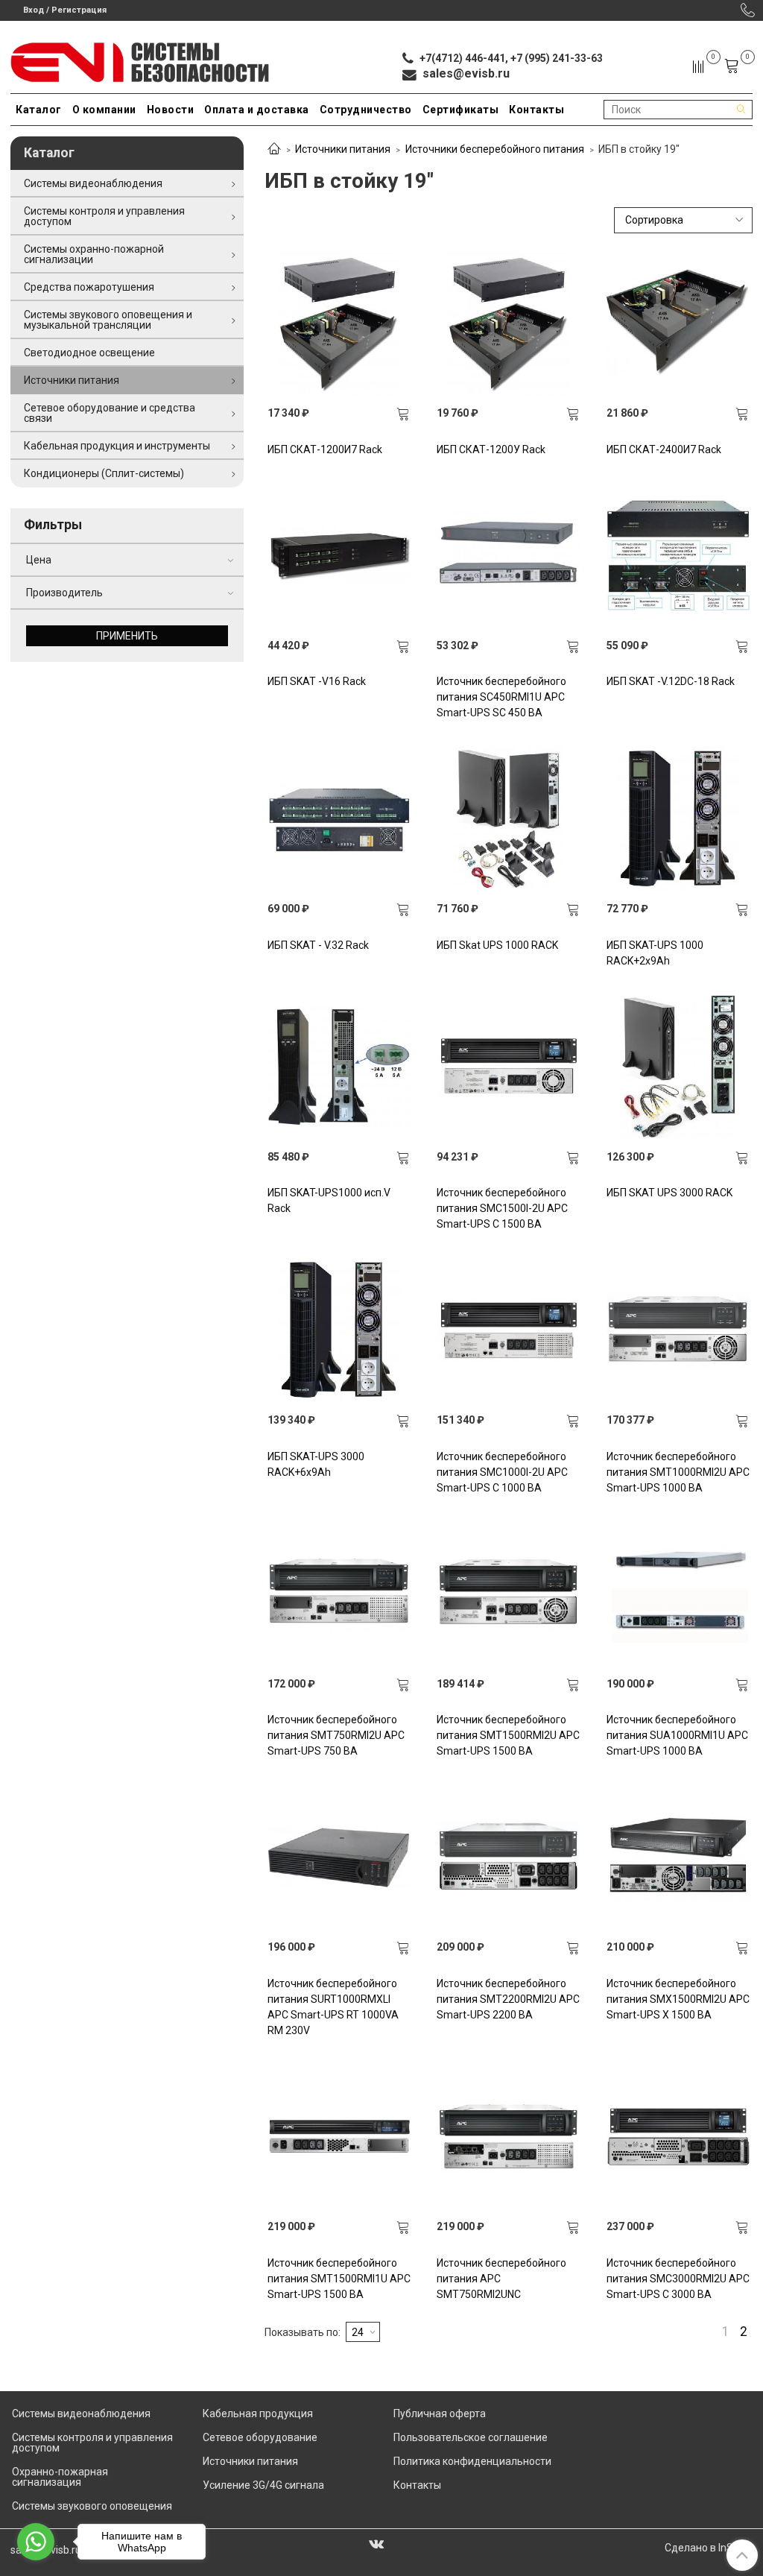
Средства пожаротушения (89, 287)
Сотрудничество (366, 110)
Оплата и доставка (257, 110)
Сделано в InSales (709, 2548)
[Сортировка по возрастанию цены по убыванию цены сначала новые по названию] (683, 220)
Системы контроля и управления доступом (104, 216)
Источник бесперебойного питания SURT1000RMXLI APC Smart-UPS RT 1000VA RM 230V (333, 2007)
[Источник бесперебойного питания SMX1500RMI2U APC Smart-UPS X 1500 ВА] (678, 1857)
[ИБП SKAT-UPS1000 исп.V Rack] (339, 1067)
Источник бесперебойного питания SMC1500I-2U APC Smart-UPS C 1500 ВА (502, 1208)
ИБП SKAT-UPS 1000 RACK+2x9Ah (655, 953)
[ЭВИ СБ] (140, 59)
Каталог (39, 110)
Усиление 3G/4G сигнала (263, 2485)
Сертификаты (461, 110)
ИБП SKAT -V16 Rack (317, 681)
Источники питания (343, 149)
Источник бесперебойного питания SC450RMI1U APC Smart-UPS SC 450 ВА (501, 697)
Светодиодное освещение (89, 353)
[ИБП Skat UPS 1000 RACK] (509, 819)
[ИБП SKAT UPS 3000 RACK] (678, 1067)
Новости (171, 110)
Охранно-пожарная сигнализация (60, 2477)
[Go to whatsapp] (36, 2542)
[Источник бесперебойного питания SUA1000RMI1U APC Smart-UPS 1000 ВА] (678, 1594)
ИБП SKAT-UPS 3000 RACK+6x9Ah (316, 1464)
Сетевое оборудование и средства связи (110, 413)
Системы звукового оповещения (92, 2506)
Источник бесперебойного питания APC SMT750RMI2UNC (501, 2279)
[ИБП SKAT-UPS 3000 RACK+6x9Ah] (339, 1330)
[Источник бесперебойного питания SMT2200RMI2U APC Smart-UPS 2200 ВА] (509, 1857)
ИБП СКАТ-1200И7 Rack (325, 449)
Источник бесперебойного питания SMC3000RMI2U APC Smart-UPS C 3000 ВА (678, 2279)
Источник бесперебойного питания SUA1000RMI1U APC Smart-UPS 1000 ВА (677, 1735)
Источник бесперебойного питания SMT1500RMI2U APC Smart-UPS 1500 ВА (508, 1735)
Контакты (536, 110)
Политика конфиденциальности (472, 2461)
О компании (104, 110)
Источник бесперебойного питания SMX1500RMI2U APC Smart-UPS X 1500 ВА (678, 1999)
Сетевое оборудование (260, 2437)
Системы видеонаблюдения (93, 183)
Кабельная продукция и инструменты (117, 446)
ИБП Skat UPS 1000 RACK (497, 945)
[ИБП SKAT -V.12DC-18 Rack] (678, 556)
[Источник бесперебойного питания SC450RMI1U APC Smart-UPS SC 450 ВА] (509, 556)
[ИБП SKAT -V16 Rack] (339, 556)
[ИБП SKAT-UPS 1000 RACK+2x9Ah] (678, 819)
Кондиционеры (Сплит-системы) (104, 473)
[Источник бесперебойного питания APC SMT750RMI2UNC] (509, 2137)
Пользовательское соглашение (471, 2437)
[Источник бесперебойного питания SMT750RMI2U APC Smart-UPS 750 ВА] (339, 1594)
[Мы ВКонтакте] (376, 2543)
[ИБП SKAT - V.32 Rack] (339, 819)
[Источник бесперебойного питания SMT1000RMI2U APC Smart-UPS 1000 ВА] (678, 1330)
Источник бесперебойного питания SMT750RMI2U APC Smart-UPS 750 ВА (336, 1735)
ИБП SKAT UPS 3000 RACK (669, 1193)
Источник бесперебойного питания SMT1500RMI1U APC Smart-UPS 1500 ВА (339, 2279)
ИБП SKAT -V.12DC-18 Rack (671, 681)
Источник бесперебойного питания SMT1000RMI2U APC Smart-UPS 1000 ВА (678, 1472)
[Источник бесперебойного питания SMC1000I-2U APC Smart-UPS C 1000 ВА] (509, 1330)
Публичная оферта (440, 2414)
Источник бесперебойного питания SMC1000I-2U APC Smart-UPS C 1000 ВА (502, 1472)
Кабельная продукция (258, 2414)
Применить (127, 636)
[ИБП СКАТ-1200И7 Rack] (339, 323)
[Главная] (274, 150)
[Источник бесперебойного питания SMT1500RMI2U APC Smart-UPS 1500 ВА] (509, 1594)
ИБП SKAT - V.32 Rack (318, 945)
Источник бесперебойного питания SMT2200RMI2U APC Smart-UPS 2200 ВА (508, 1999)
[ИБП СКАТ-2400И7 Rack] (678, 323)
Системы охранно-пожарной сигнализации (94, 254)
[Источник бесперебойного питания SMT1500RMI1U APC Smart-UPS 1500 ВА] (339, 2137)
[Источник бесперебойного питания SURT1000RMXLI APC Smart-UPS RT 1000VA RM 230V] (339, 1857)
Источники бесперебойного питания (495, 149)
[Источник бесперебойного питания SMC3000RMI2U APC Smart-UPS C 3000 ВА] (678, 2137)
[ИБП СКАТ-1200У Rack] (509, 323)
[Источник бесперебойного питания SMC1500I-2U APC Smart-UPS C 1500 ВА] (509, 1067)
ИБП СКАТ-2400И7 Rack (664, 449)
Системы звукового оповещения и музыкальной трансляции (108, 320)
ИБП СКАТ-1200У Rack (491, 449)
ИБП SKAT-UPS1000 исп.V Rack (329, 1200)
